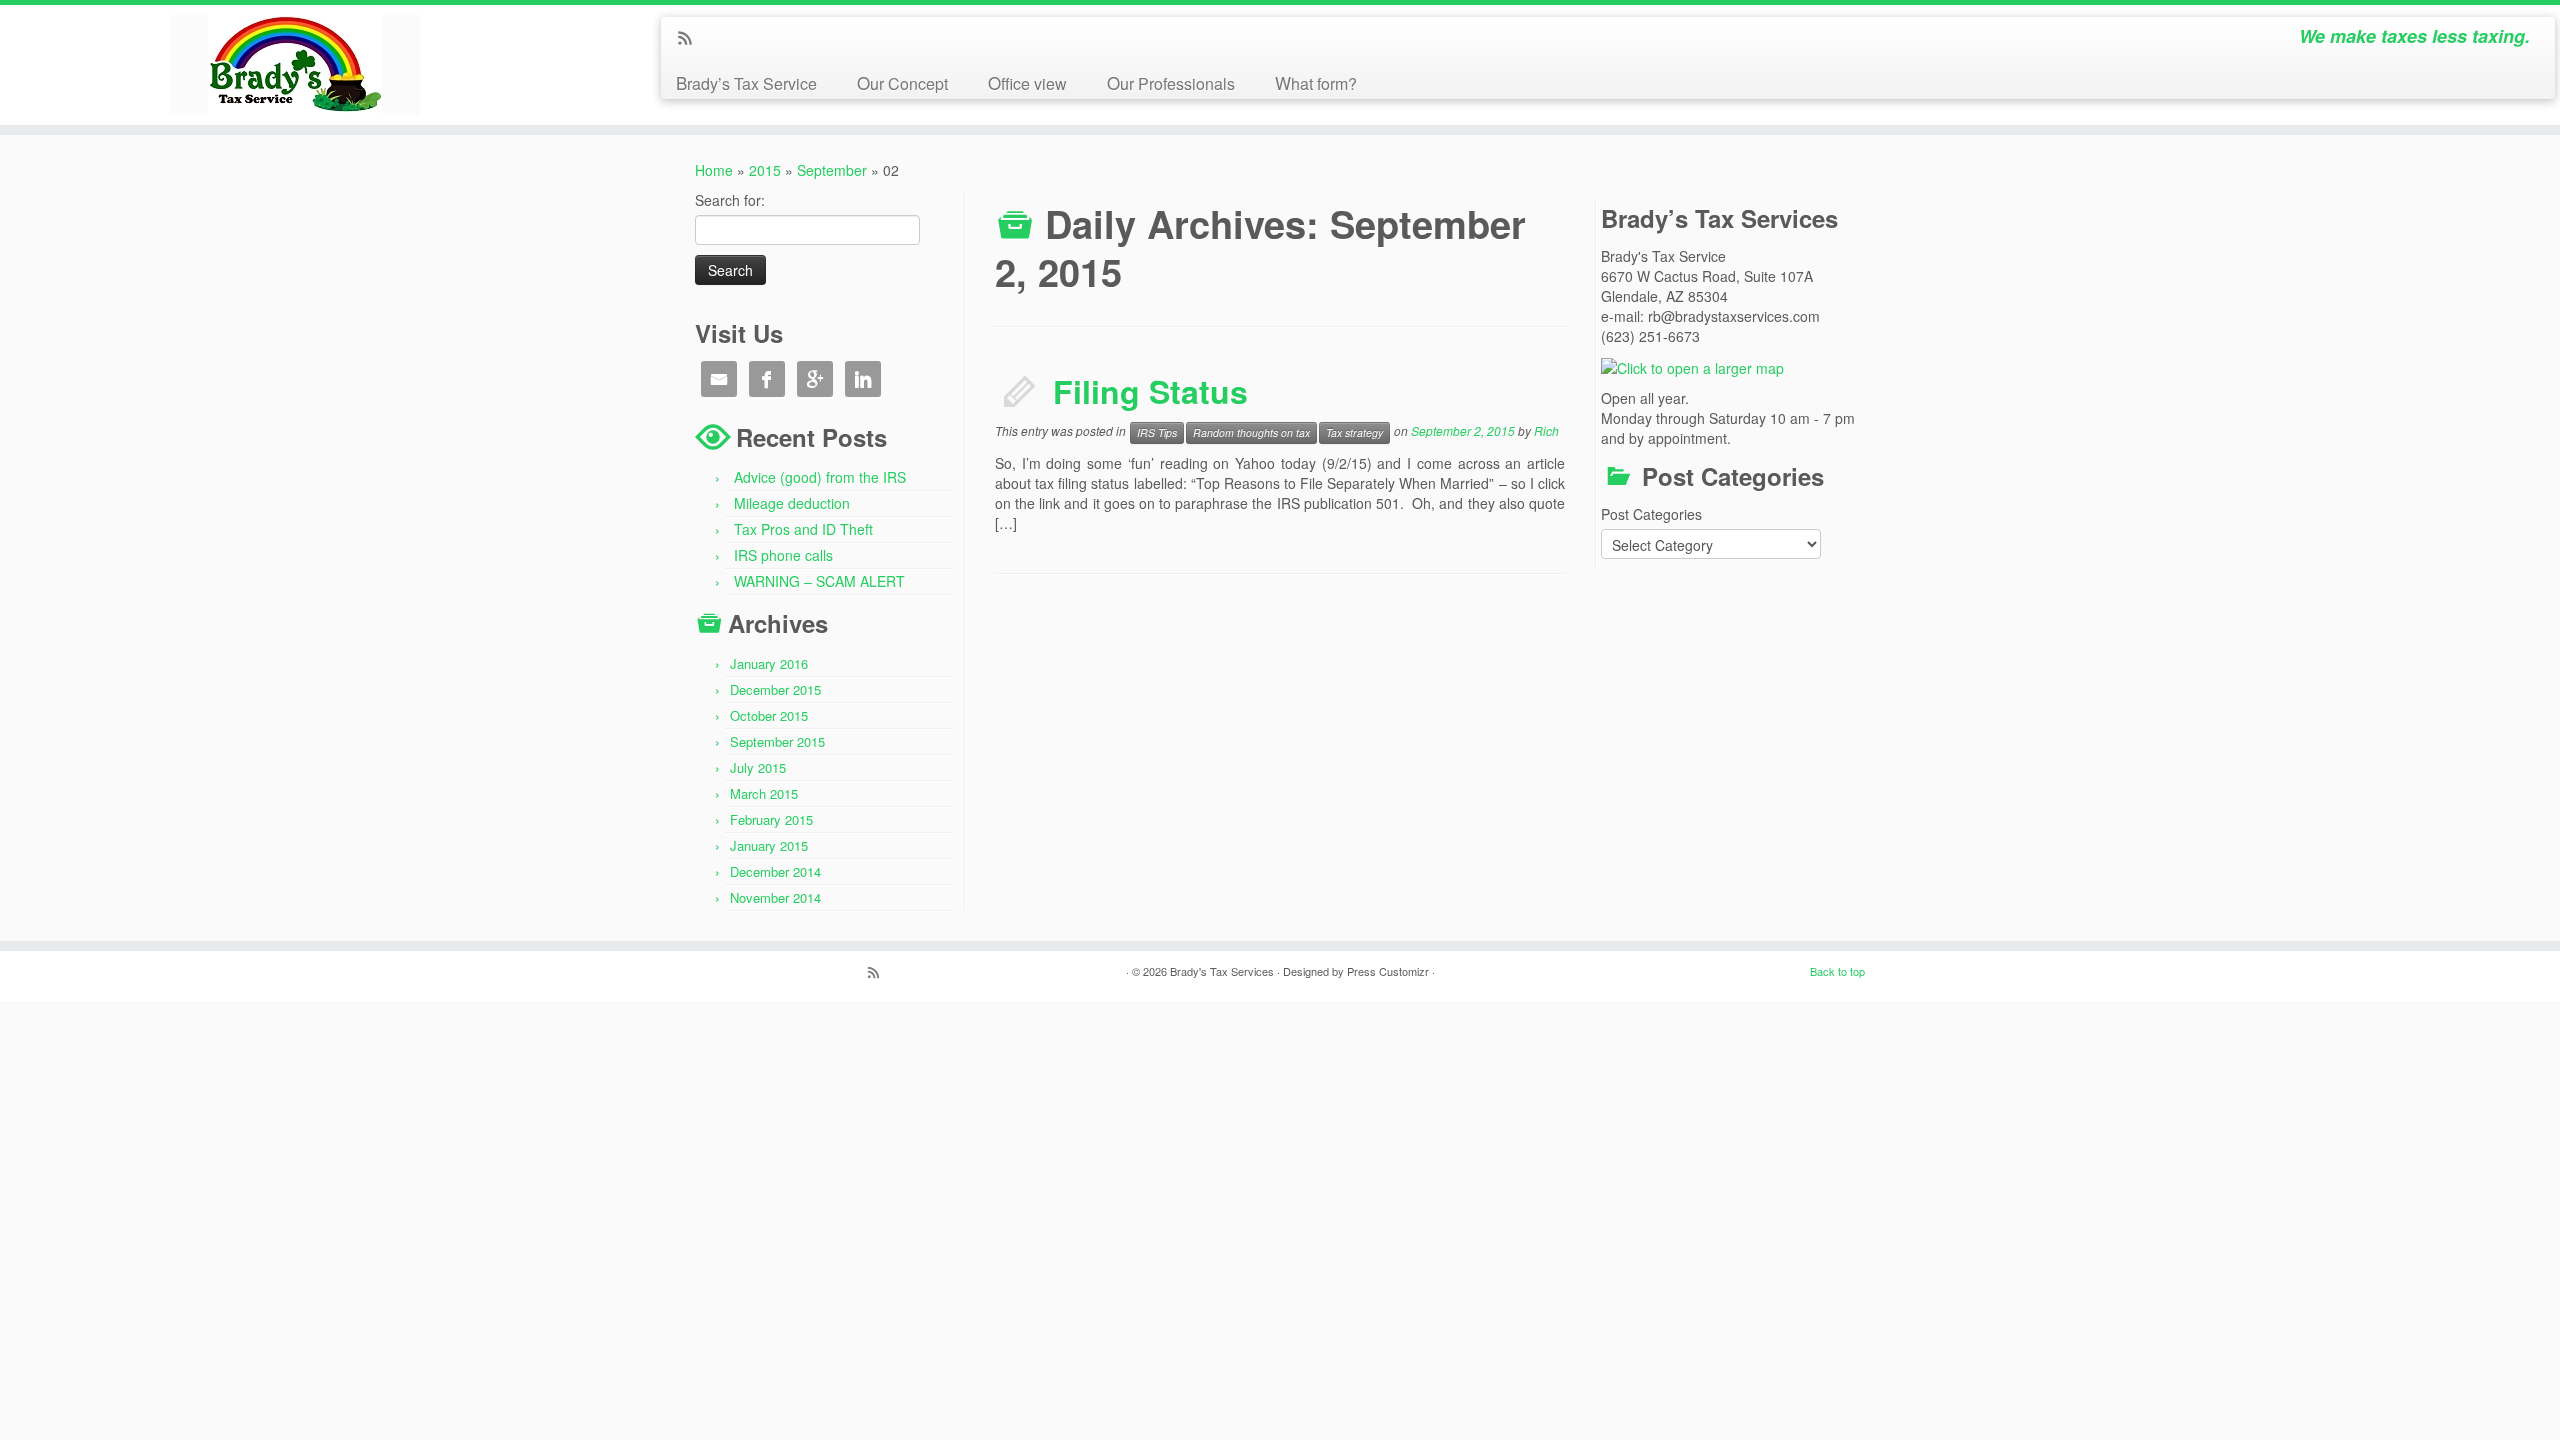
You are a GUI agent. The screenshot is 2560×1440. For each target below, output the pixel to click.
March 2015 (764, 793)
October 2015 (769, 715)
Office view (1027, 82)
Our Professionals (1171, 82)
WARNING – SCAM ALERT (819, 581)
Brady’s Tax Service (746, 82)
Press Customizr (1388, 971)
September (832, 170)
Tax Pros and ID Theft (803, 529)
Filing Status (1150, 391)
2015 (765, 170)
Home (714, 170)
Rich (1546, 430)
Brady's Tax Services (1222, 971)
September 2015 (777, 741)
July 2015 (758, 767)
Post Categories (1651, 514)
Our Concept (902, 82)
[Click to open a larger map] (1692, 366)
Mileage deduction (792, 503)
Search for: (730, 200)
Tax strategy (1354, 432)
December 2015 (775, 689)
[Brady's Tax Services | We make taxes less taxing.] (295, 65)
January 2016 (769, 663)
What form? (1316, 82)
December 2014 (775, 871)
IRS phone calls (783, 555)
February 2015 (771, 819)
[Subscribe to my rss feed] (691, 39)
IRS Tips (1157, 432)
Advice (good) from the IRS (820, 477)
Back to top (1837, 971)
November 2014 (775, 897)
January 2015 (769, 845)
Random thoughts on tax (1251, 432)
